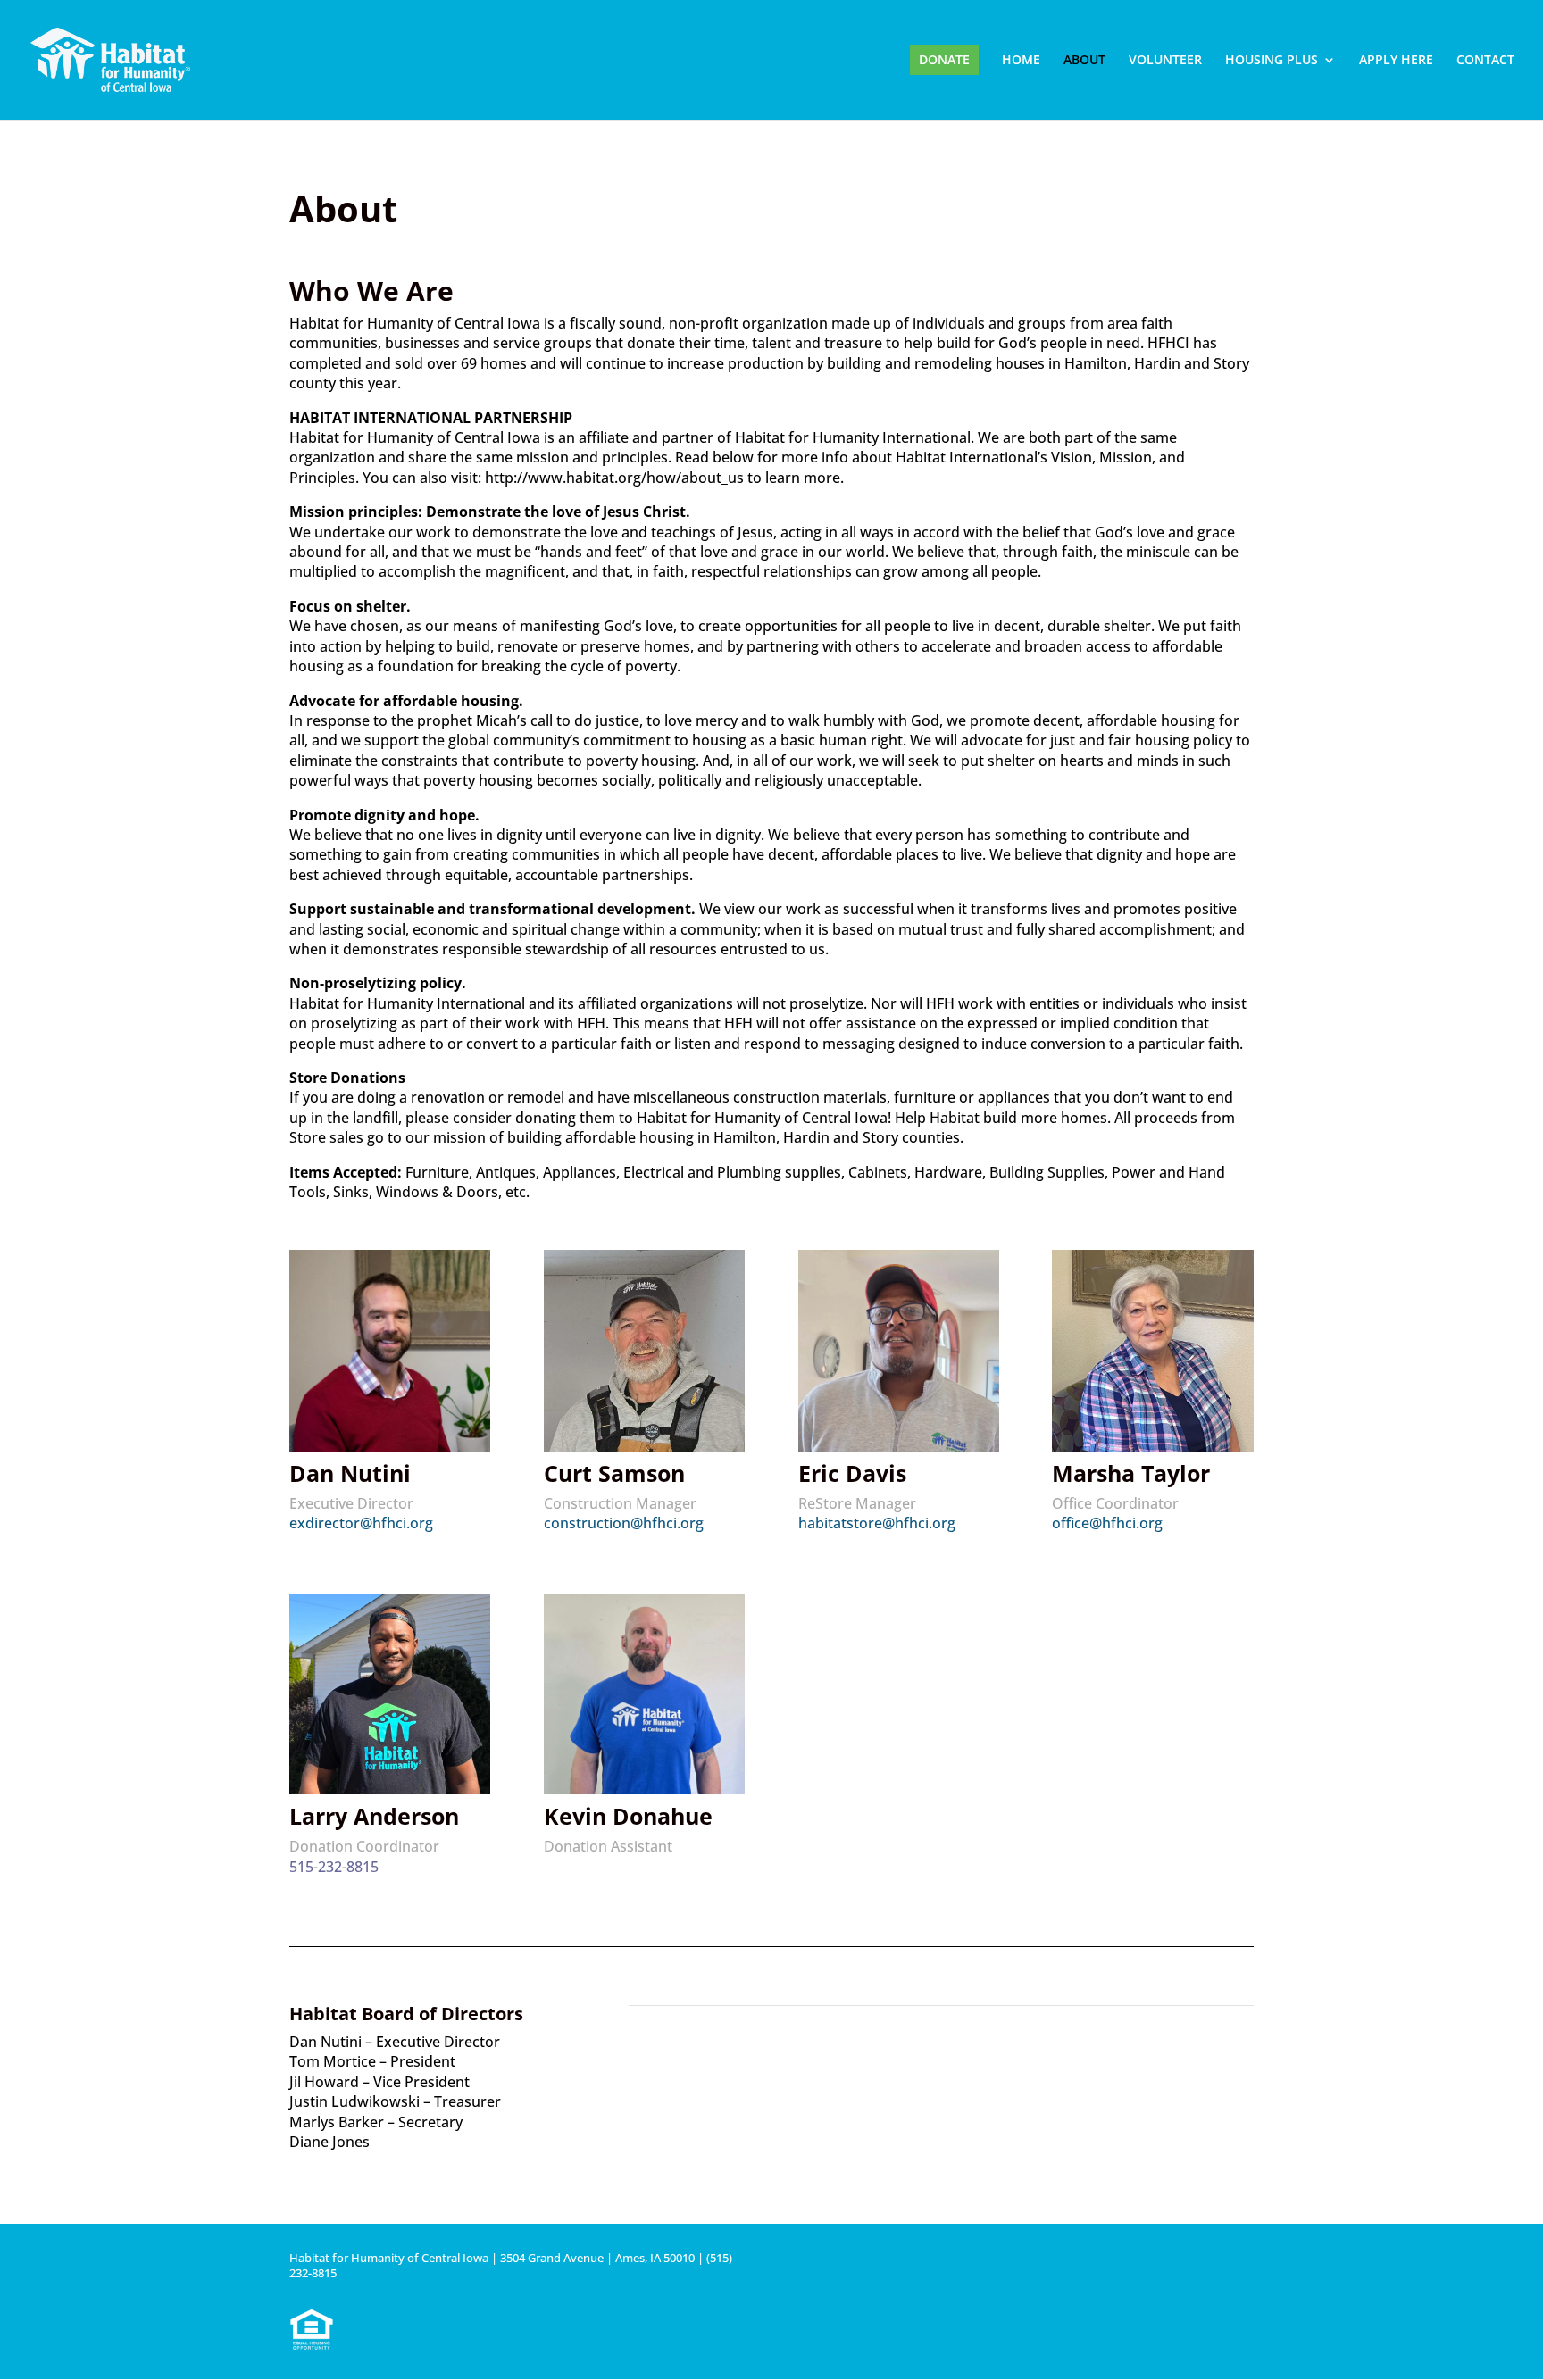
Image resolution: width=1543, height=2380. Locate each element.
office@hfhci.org (1107, 1523)
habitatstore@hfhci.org (877, 1523)
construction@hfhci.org (624, 1523)
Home (1021, 61)
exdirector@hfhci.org (361, 1523)
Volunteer (1165, 61)
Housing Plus (1272, 61)
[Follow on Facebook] (1239, 2265)
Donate (944, 59)
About (1084, 61)
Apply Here (1396, 61)
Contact (1485, 61)
